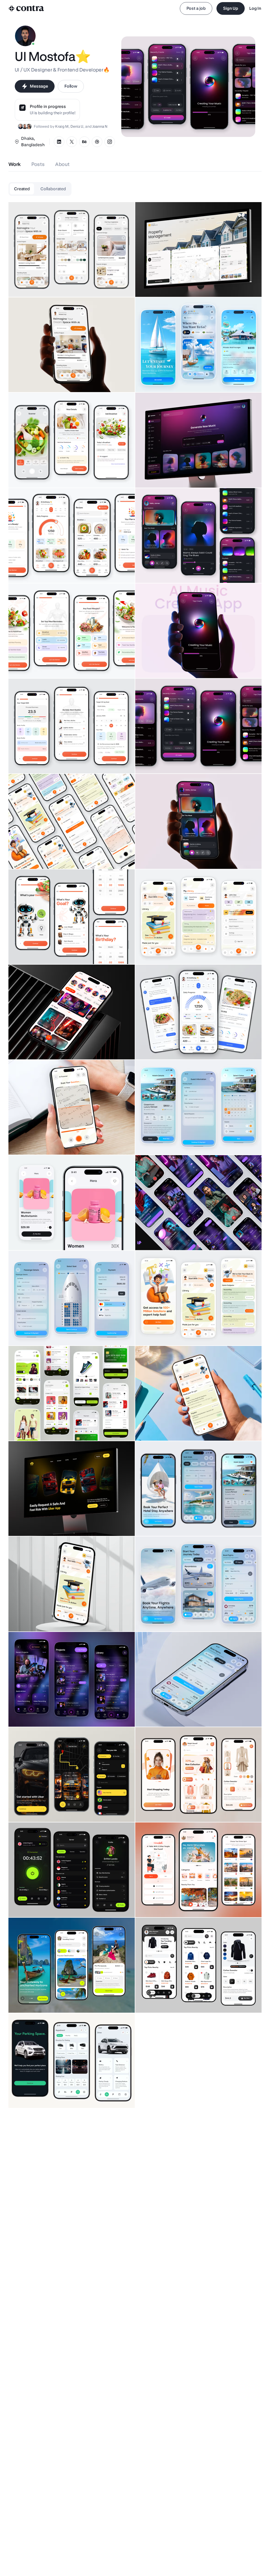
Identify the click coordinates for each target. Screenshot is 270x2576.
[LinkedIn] (59, 142)
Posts (38, 164)
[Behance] (84, 142)
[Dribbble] (97, 142)
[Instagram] (110, 142)
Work (15, 164)
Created (22, 189)
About (62, 164)
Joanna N (100, 126)
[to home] (26, 8)
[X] (72, 142)
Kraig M (62, 126)
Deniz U (77, 126)
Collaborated (53, 189)
